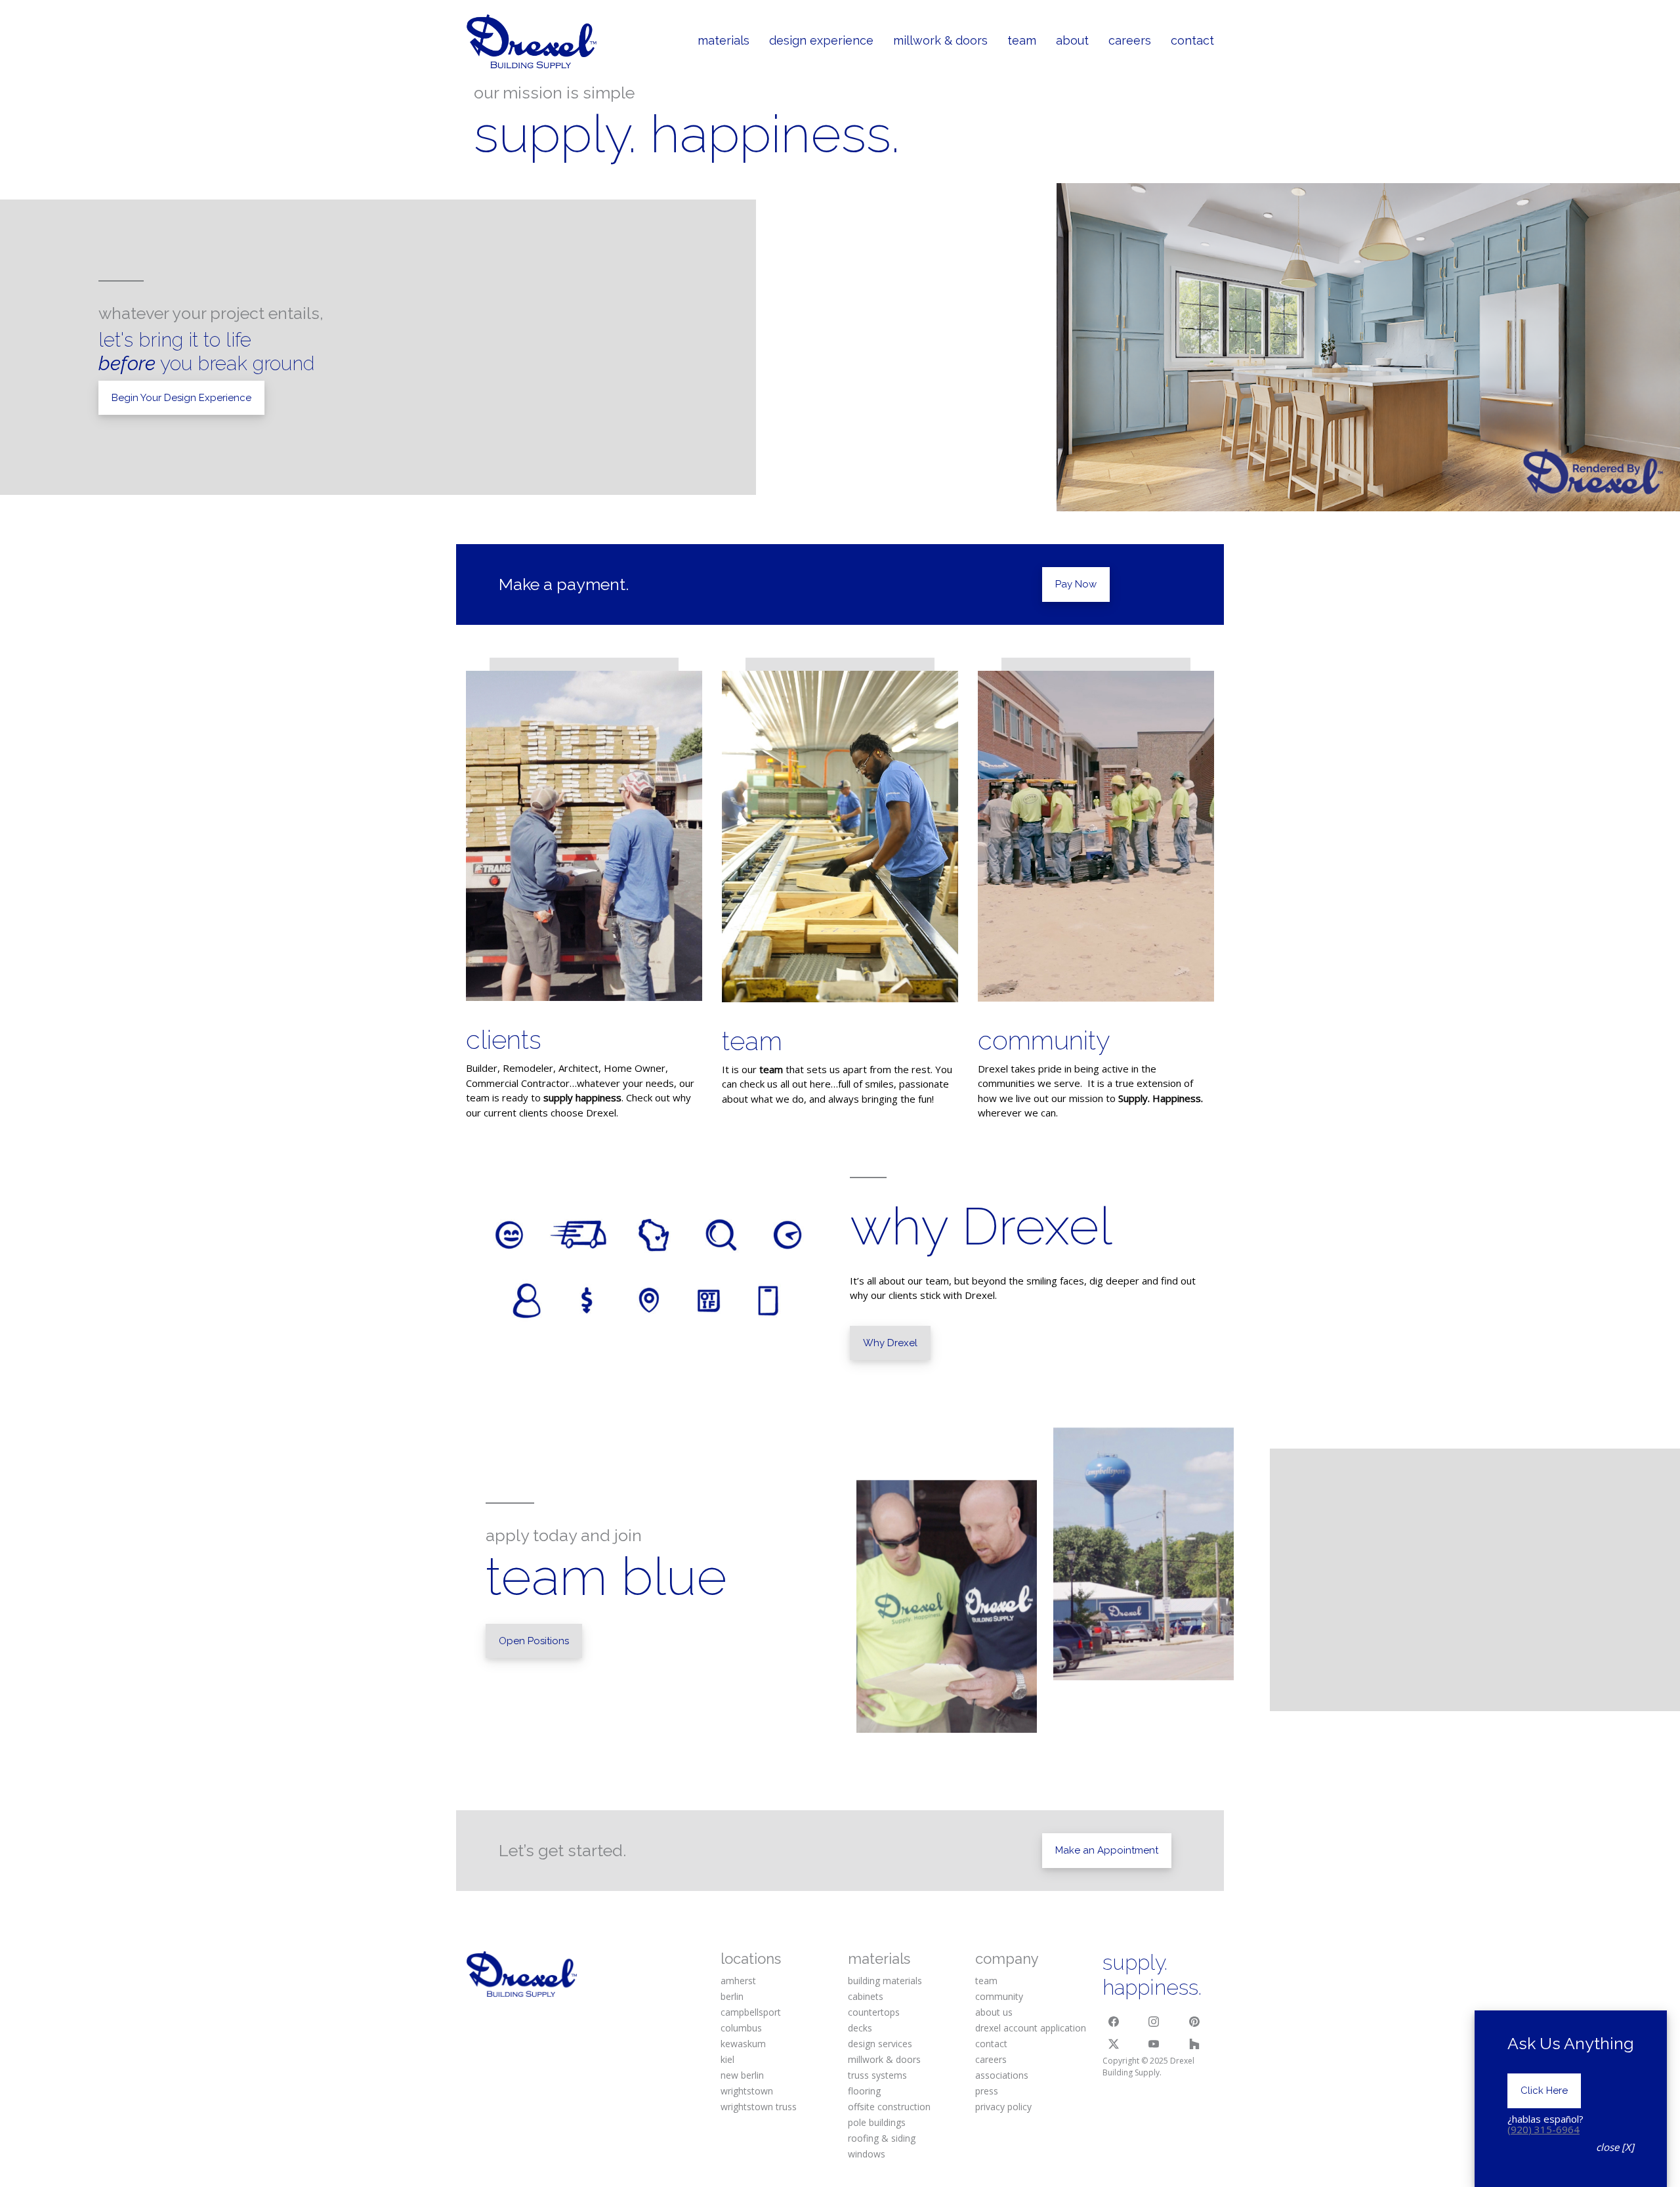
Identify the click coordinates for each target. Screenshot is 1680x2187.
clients (504, 1039)
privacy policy (1003, 2107)
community (1044, 1040)
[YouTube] (1154, 2044)
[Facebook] (1114, 2022)
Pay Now (1076, 584)
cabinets (866, 1996)
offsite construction (889, 2107)
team (752, 1041)
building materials (885, 1981)
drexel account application (1031, 2028)
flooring (864, 2091)
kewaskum (743, 2044)
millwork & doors (884, 2059)
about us (994, 2012)
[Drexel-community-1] (1096, 836)
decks (860, 2028)
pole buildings (877, 2122)
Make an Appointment (1107, 1850)
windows (867, 2154)
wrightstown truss (759, 2107)
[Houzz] (1194, 2044)
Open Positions (534, 1641)
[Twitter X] (1114, 2044)
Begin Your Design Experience (181, 398)
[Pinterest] (1194, 2022)
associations (1002, 2075)
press (987, 2091)
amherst (738, 1981)
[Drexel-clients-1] (584, 836)
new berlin (742, 2075)
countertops (874, 2012)
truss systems (877, 2075)
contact (991, 2044)
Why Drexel (890, 1343)
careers (991, 2059)
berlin (732, 1996)
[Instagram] (1154, 2022)
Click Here (1544, 2091)
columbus (741, 2028)
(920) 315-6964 (1543, 2129)
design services (880, 2044)
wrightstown (747, 2091)
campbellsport (751, 2012)
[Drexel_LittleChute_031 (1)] (840, 837)
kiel (727, 2059)
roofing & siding (882, 2138)
